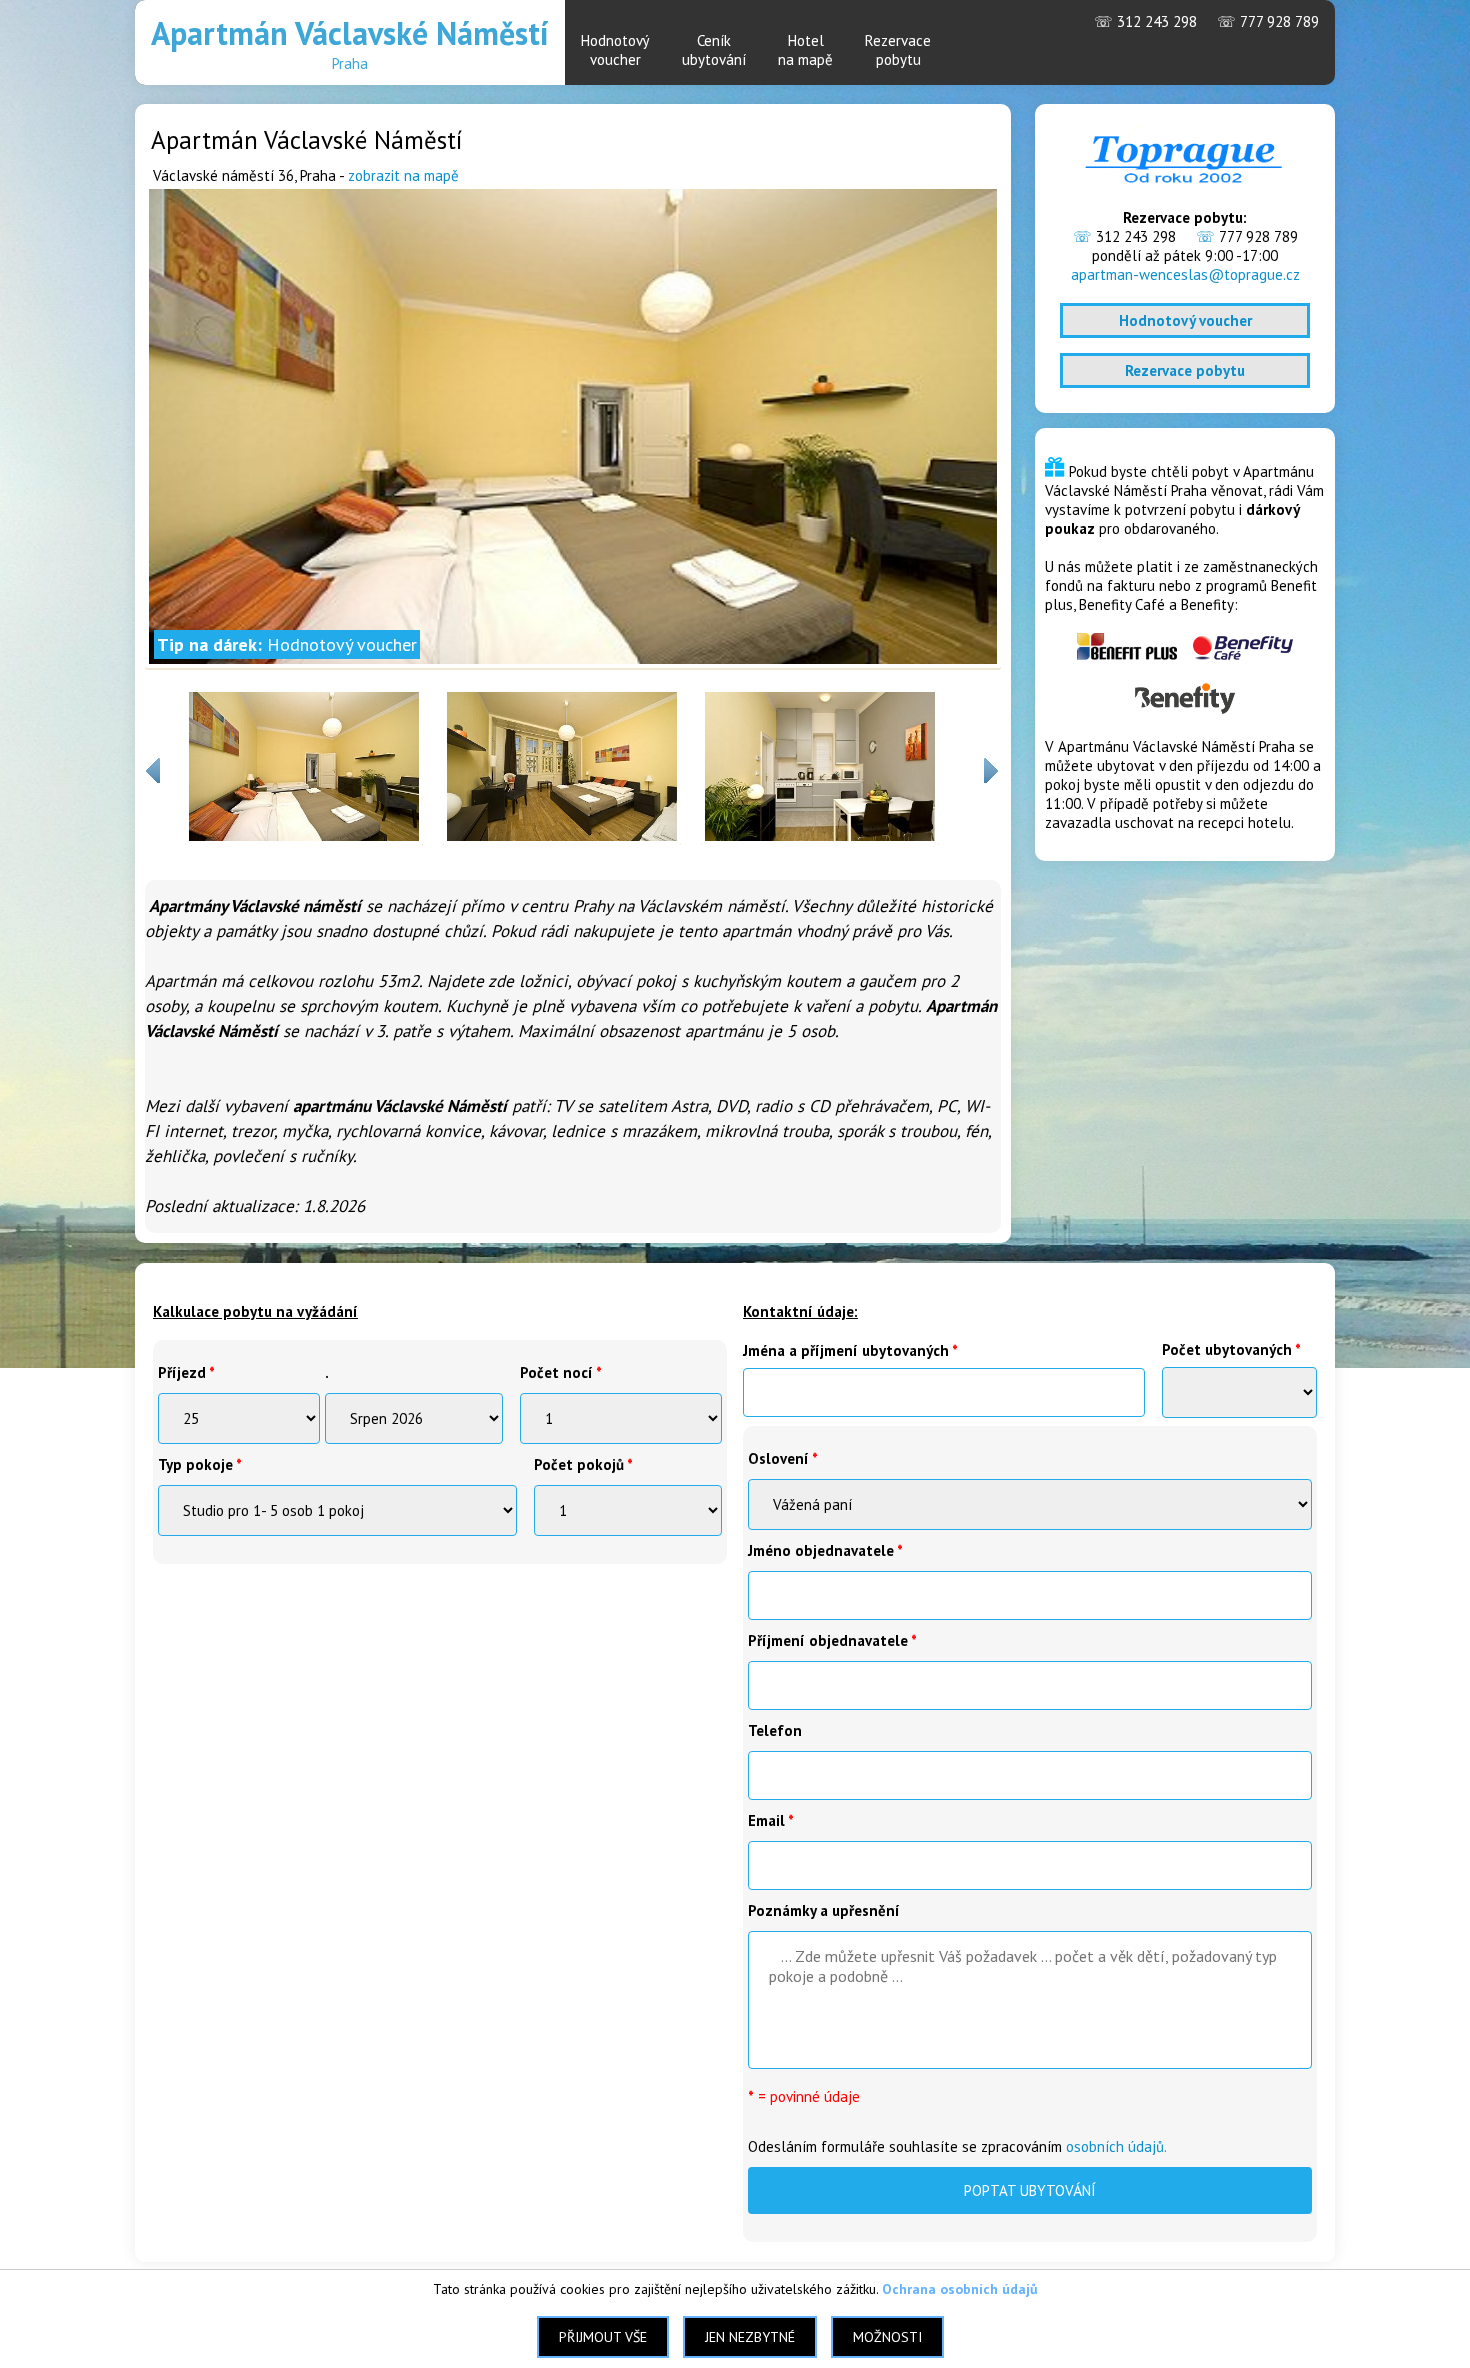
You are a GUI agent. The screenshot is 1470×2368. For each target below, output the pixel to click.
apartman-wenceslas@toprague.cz (1185, 274)
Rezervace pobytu (1185, 370)
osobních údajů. (1116, 2146)
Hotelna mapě (805, 50)
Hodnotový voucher (1185, 320)
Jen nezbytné (750, 2337)
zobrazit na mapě (403, 175)
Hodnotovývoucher (615, 50)
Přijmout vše (603, 2337)
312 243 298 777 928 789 (1206, 21)
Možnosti (887, 2337)
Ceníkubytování (714, 50)
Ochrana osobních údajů (960, 2289)
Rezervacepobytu (898, 50)
